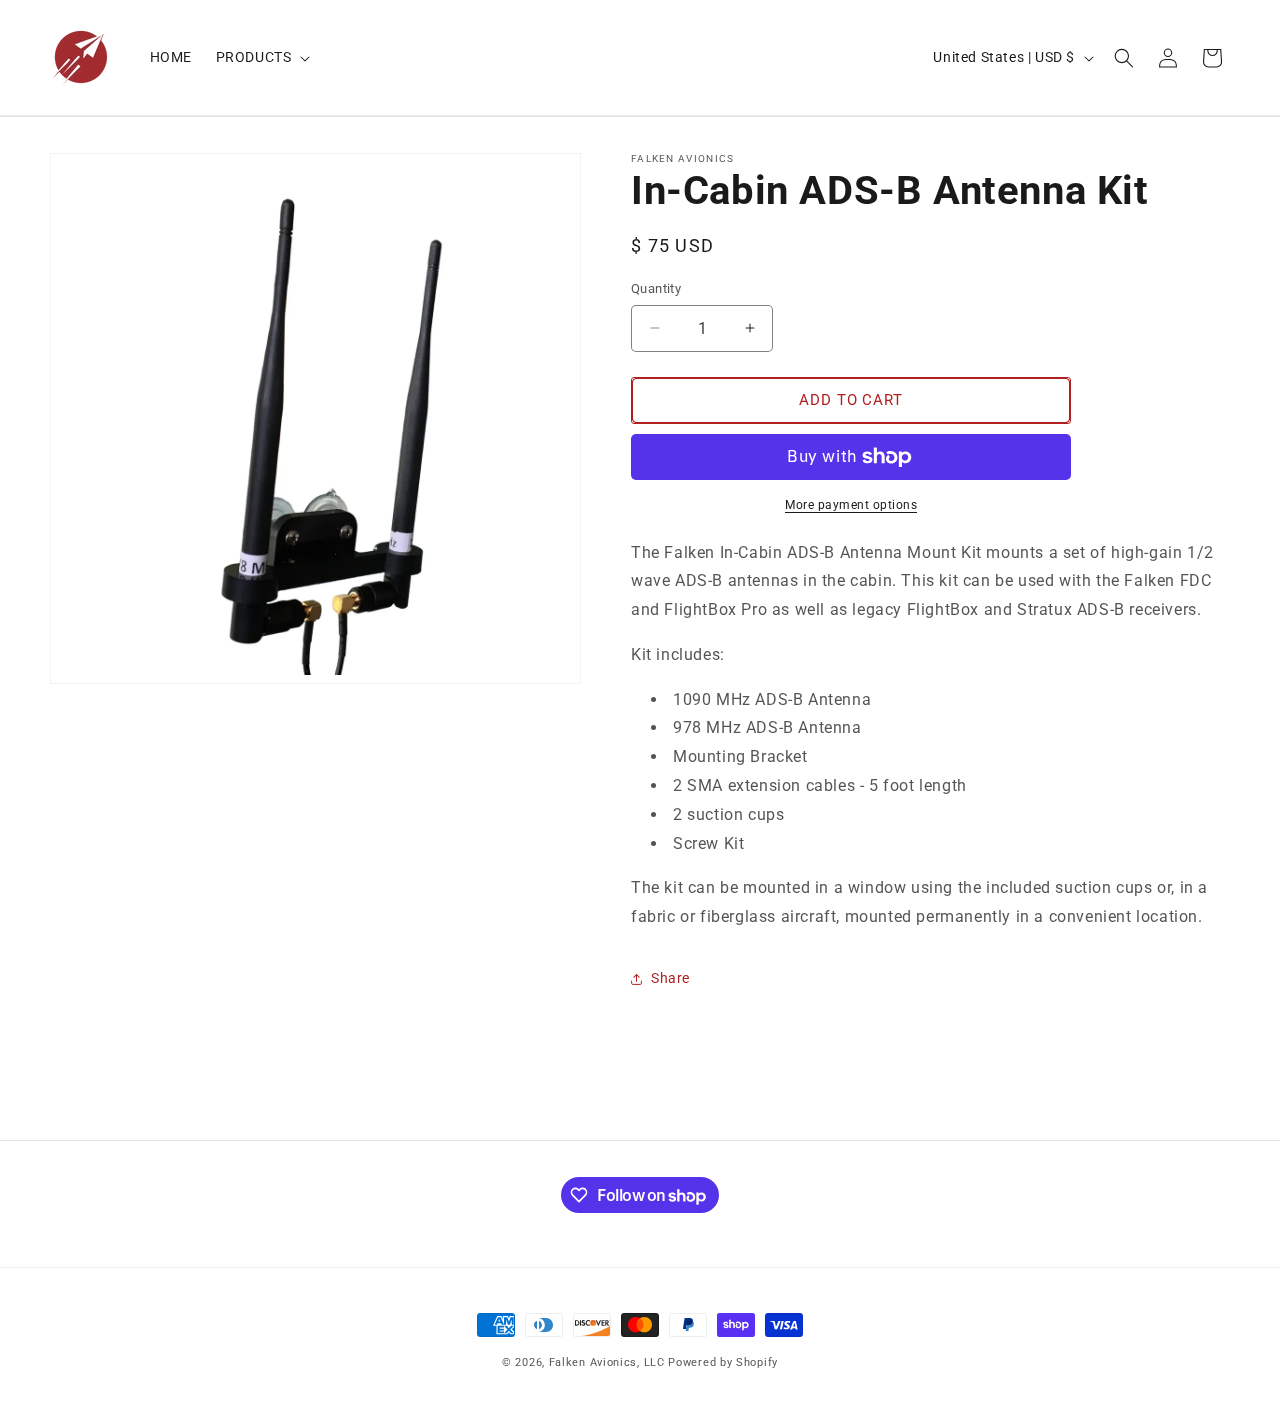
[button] (261, 57)
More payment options (851, 505)
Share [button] (670, 978)
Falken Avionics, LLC (607, 1362)
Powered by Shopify (723, 1362)
